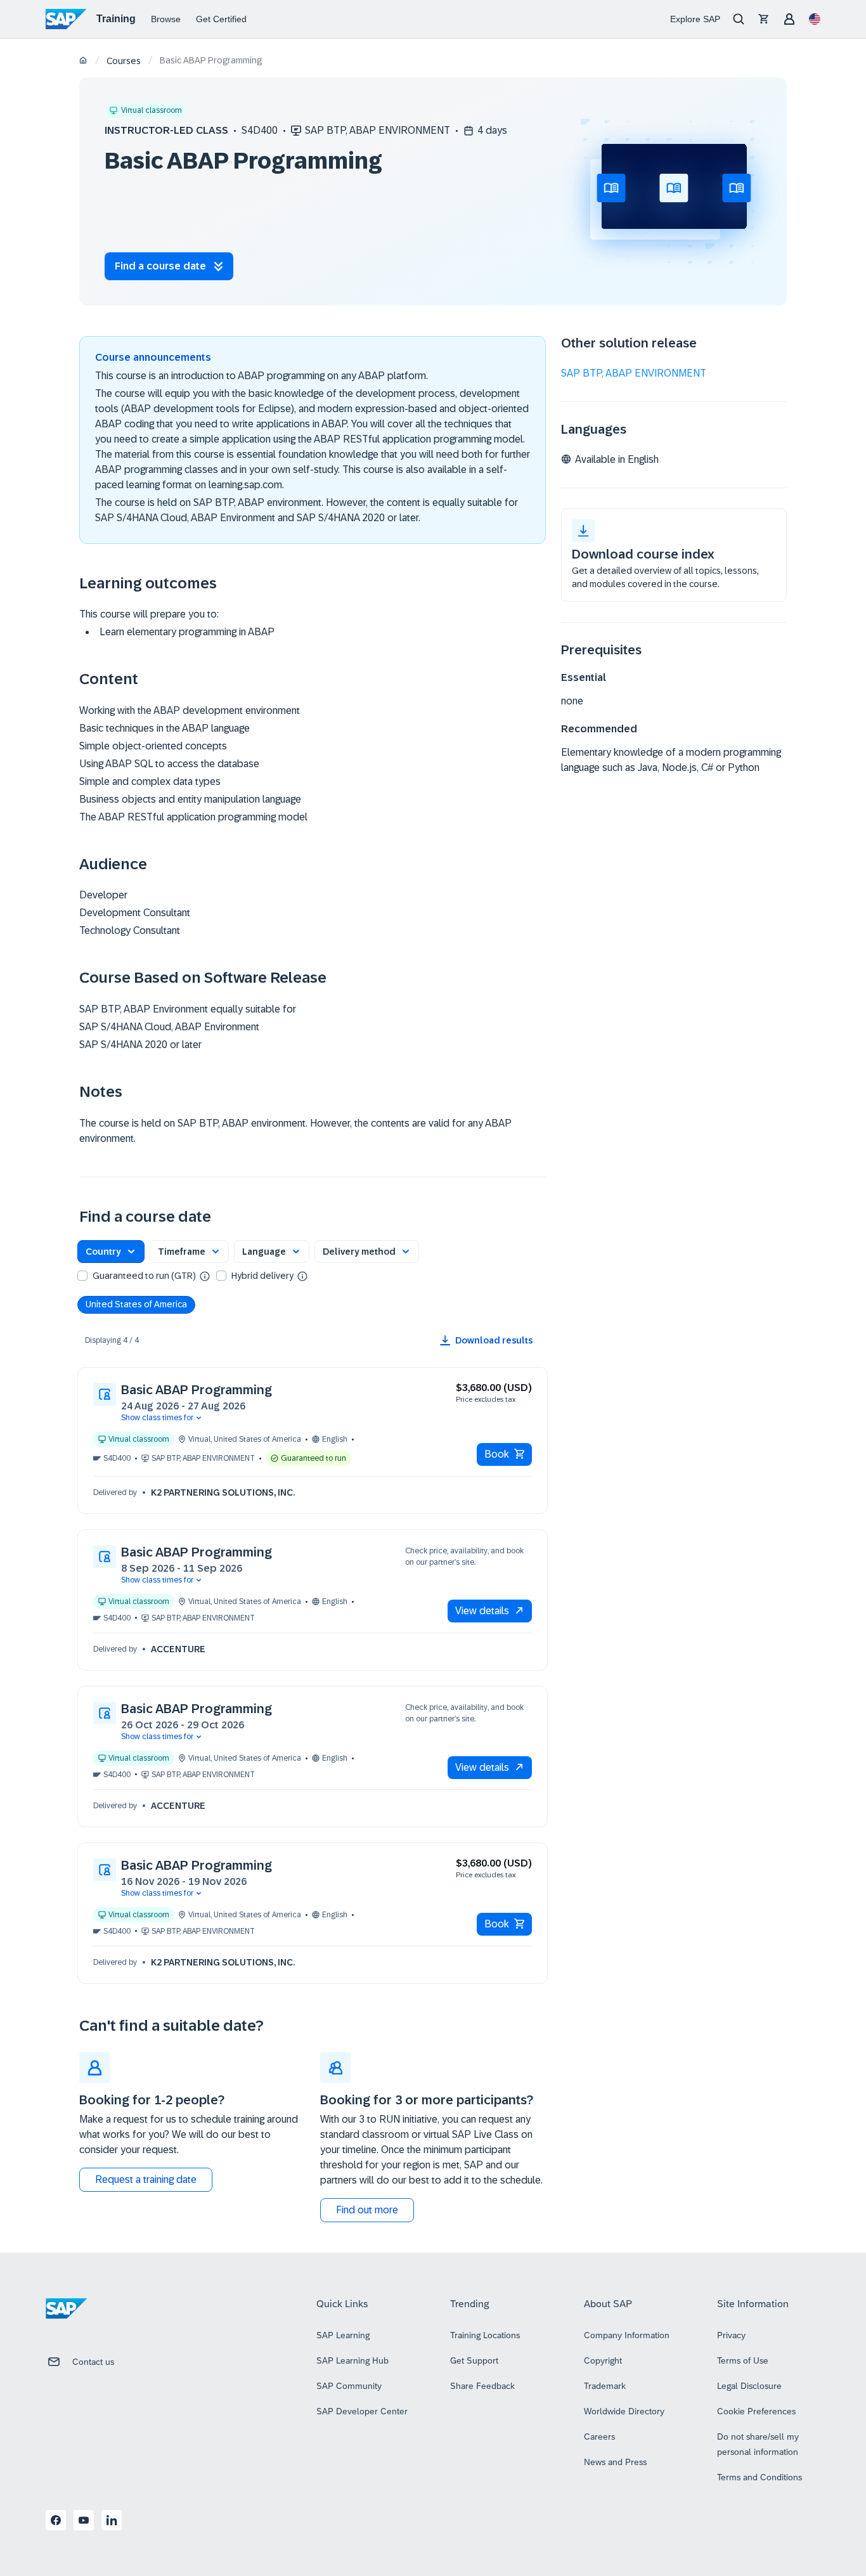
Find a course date (160, 266)
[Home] (83, 61)
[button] (111, 1252)
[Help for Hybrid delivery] (302, 1276)
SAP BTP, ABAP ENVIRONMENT (634, 373)
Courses (124, 61)
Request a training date (146, 2179)
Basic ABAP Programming (197, 1390)
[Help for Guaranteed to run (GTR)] (205, 1276)
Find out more (367, 2210)
